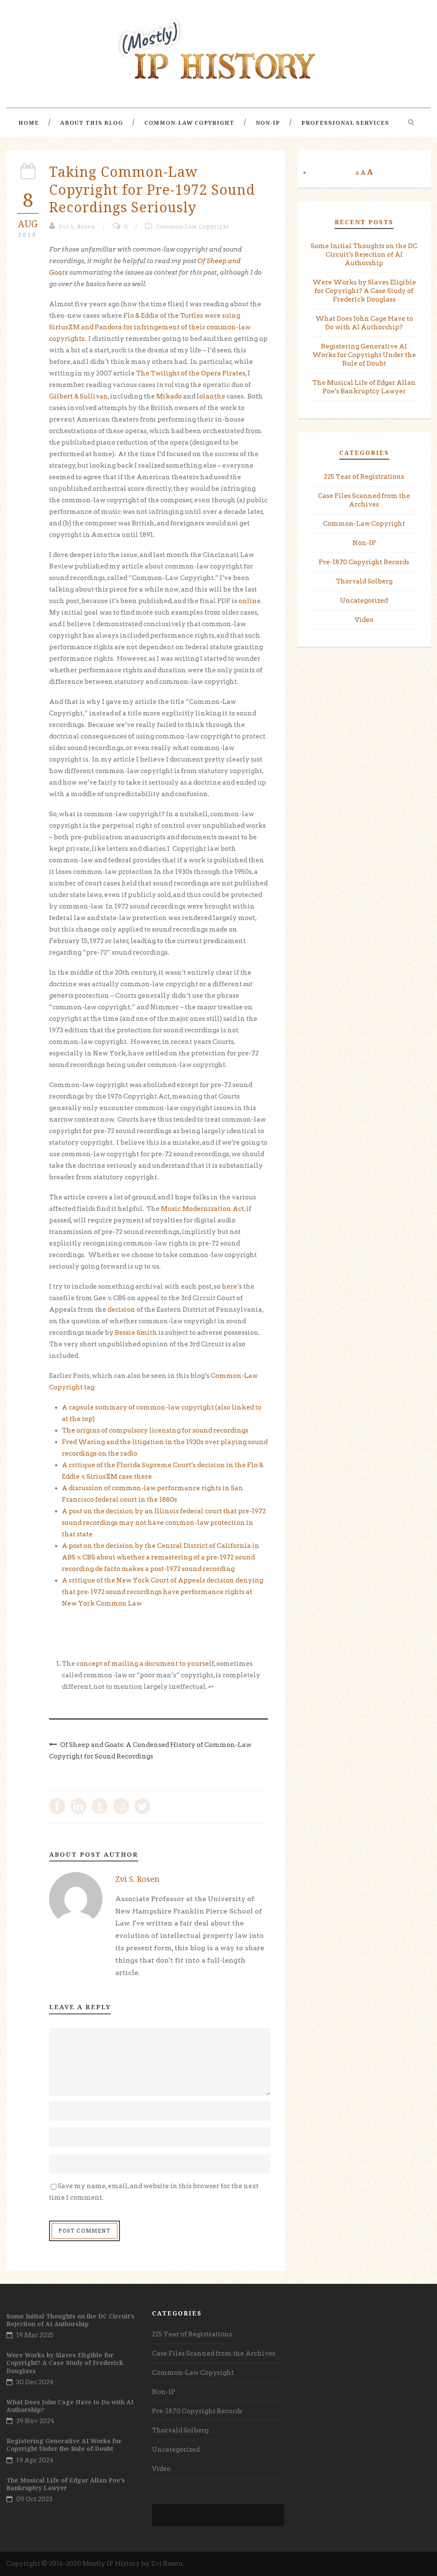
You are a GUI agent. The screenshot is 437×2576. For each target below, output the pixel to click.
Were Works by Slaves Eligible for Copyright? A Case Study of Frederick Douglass (364, 291)
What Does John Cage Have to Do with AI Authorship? (70, 2406)
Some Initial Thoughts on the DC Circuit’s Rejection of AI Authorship (364, 255)
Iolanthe (211, 396)
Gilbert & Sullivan (79, 396)
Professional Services (345, 123)
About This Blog (92, 123)
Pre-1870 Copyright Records (364, 562)
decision (121, 1310)
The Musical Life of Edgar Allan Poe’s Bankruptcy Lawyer (66, 2484)
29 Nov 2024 (35, 2421)
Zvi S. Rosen (77, 226)
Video (364, 620)
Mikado (169, 396)
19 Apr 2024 (35, 2460)
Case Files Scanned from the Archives (214, 2353)
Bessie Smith (136, 1333)
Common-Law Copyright (189, 123)
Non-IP (268, 123)
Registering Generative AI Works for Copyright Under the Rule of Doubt (364, 355)
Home (29, 123)
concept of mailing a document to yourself (145, 1664)
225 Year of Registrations (364, 477)
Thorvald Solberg (364, 581)
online (250, 601)
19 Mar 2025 (35, 2335)
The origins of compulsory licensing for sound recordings (155, 1430)
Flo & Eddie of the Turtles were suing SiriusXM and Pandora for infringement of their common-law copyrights (150, 327)
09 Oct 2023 (34, 2499)
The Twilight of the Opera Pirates (191, 373)
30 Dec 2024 (35, 2382)
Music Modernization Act (202, 1209)
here (230, 1287)
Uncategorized (364, 601)
